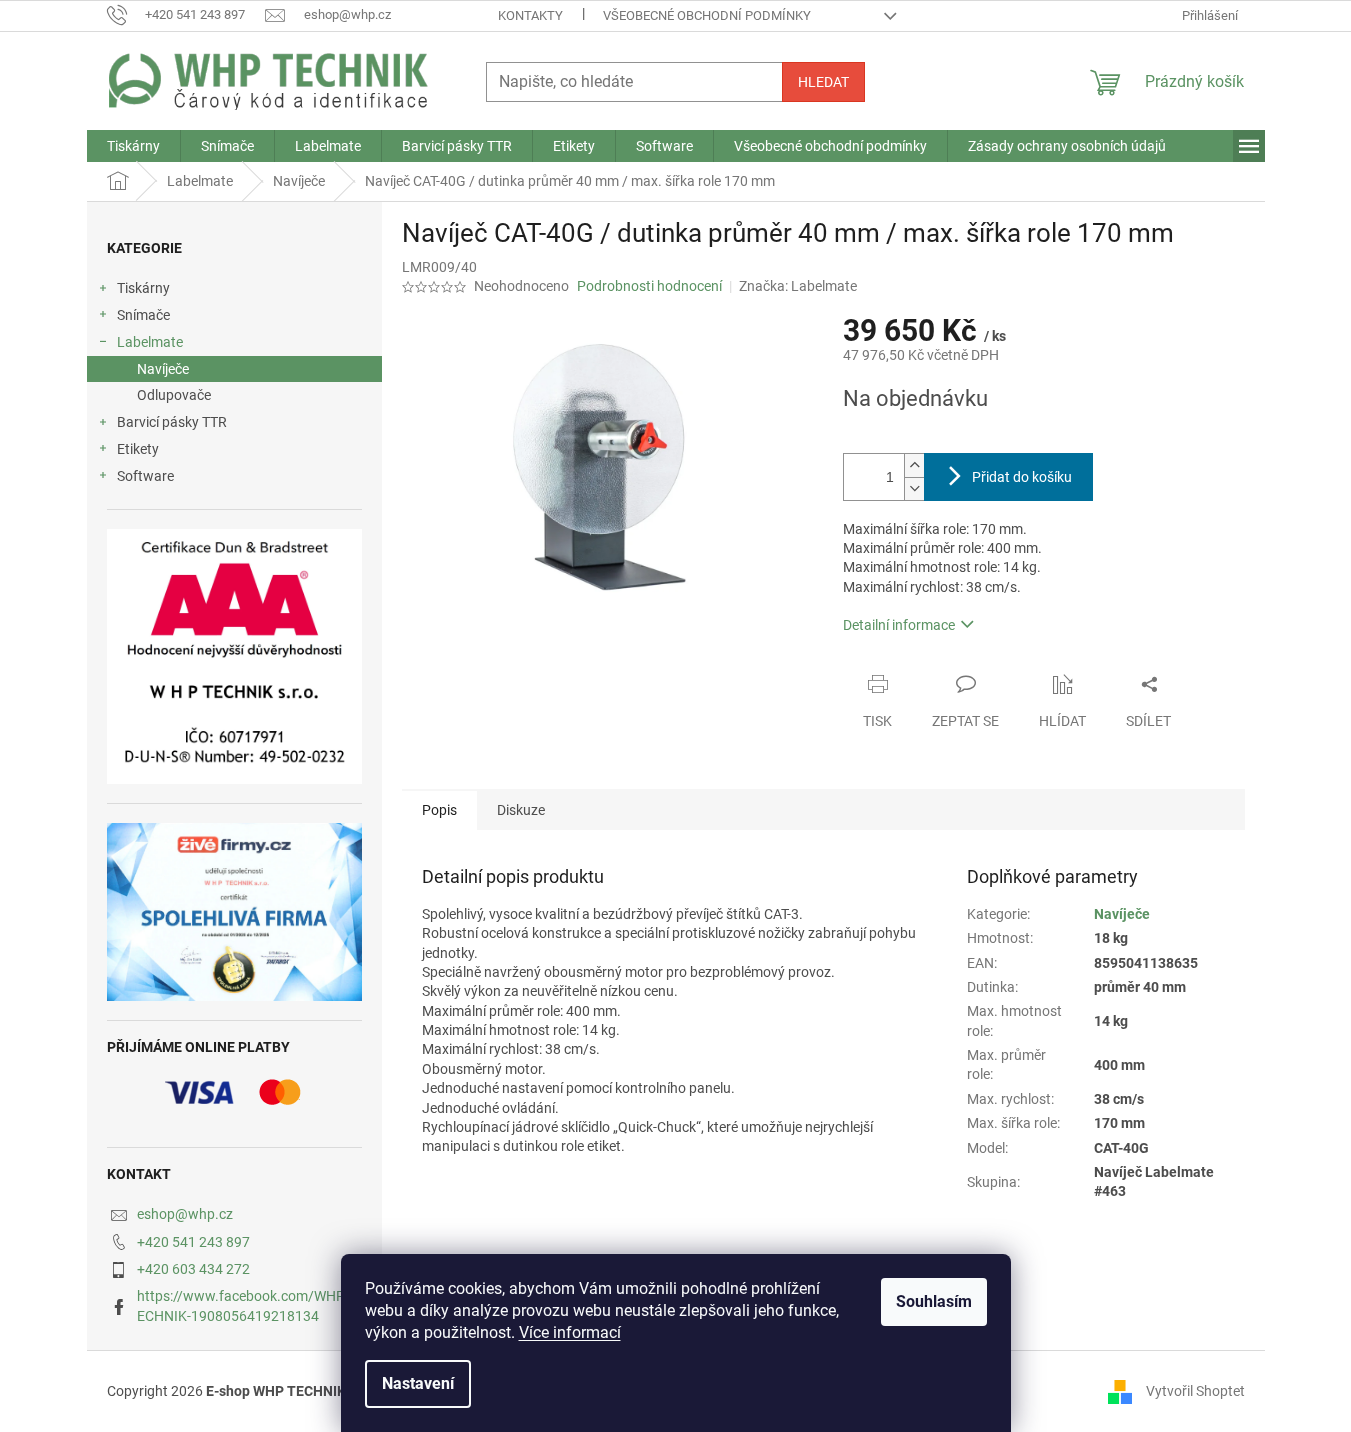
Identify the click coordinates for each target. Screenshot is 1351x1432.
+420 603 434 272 (193, 1269)
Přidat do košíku (1022, 477)
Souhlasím (934, 1301)
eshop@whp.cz (185, 1214)
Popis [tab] (439, 810)
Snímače (143, 315)
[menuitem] (133, 146)
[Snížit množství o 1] (914, 488)
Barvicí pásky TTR (172, 422)
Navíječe (163, 369)
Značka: (798, 286)
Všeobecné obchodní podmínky (707, 15)
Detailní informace (899, 625)
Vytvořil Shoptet (1195, 1390)
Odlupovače (174, 395)
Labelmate (150, 342)
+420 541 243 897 (193, 1242)
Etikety (138, 449)
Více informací (570, 1332)
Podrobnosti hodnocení (649, 286)
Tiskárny (143, 288)
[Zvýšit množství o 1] (914, 465)
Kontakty (530, 15)
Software (145, 476)
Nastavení (418, 1383)
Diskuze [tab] (521, 810)
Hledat (823, 82)
